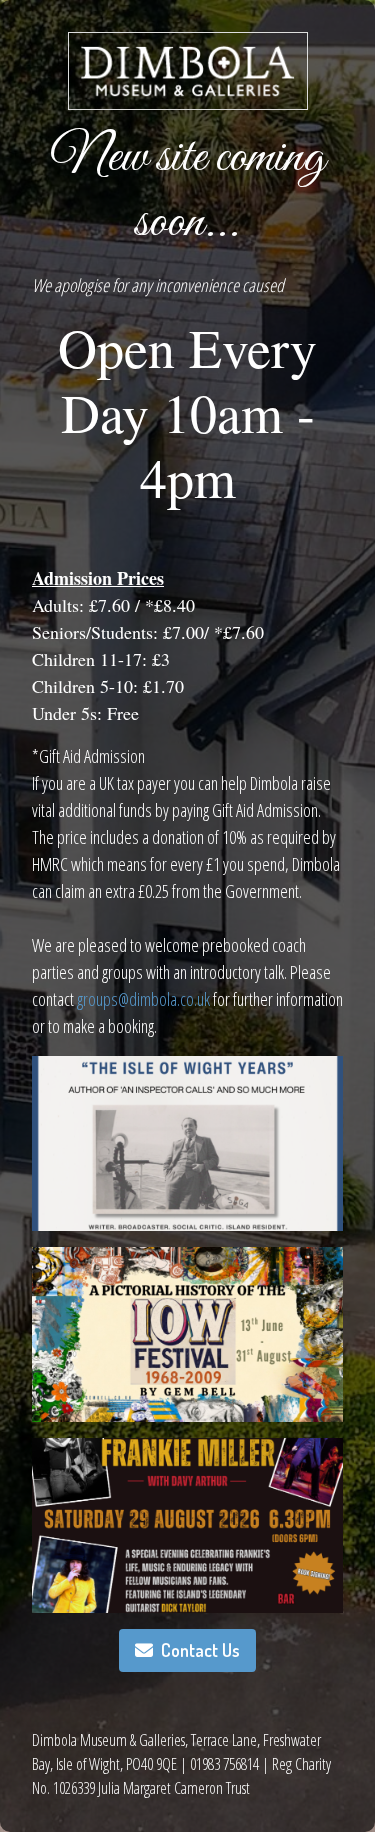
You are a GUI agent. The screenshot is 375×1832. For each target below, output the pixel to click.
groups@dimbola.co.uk (143, 999)
